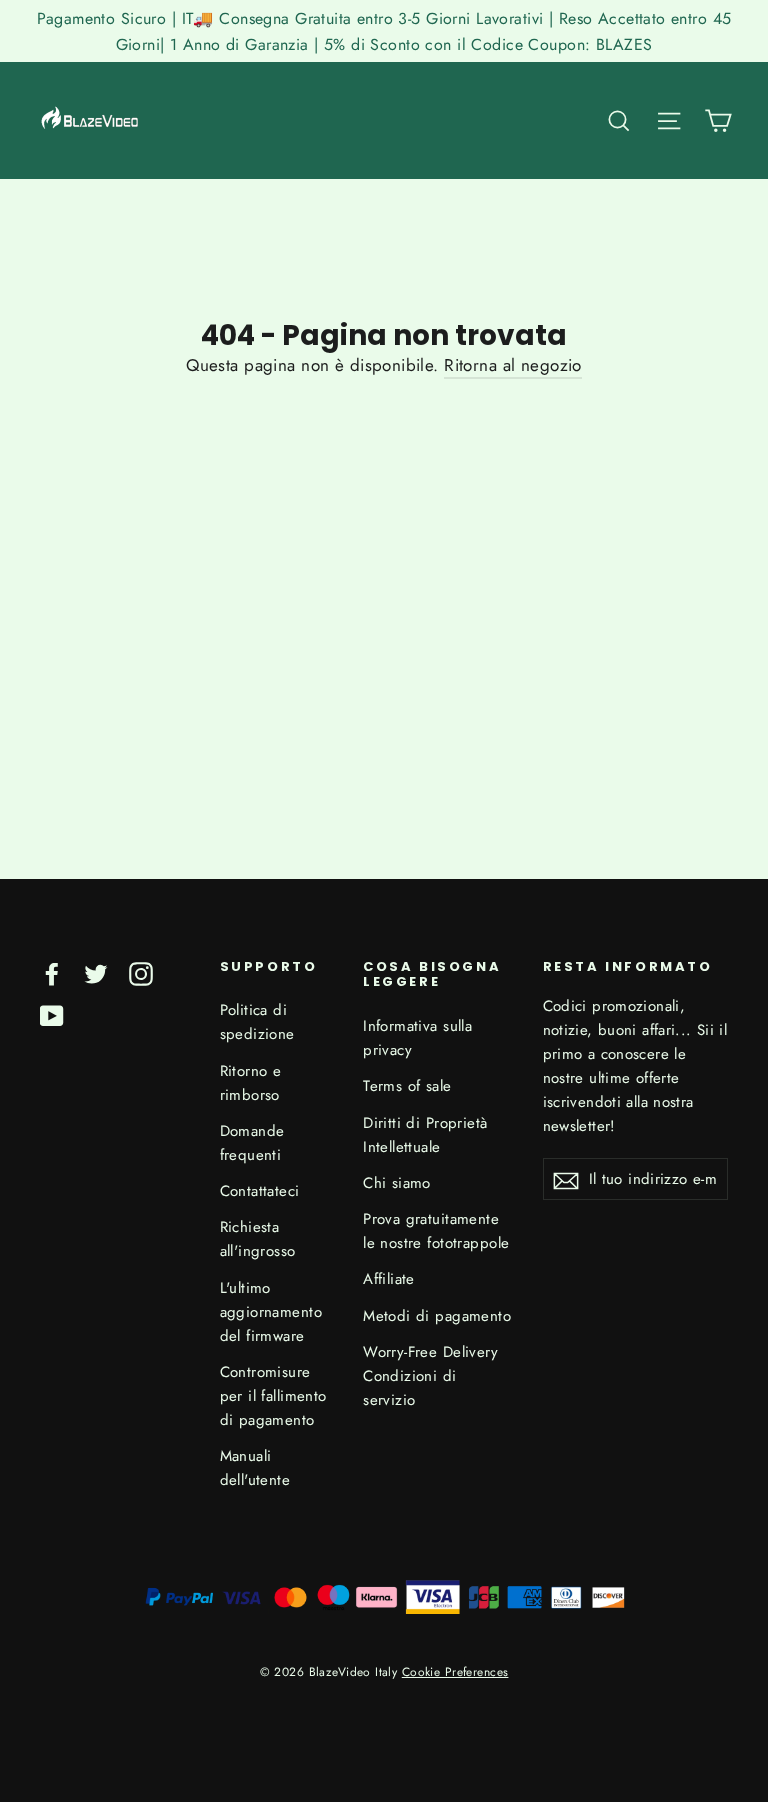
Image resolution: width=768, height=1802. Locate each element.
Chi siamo (397, 1183)
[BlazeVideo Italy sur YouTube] (52, 1014)
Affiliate (389, 1279)
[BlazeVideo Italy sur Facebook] (52, 972)
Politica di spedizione (257, 1022)
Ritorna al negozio (513, 365)
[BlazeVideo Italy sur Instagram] (141, 972)
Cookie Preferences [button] (455, 1671)
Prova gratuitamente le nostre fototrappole (436, 1231)
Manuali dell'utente (255, 1468)
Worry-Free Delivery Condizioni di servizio (430, 1376)
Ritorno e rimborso (251, 1083)
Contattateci (260, 1191)
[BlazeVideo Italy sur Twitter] (96, 972)
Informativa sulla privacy (417, 1038)
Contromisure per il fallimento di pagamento (273, 1396)
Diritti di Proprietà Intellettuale (425, 1135)
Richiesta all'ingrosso (258, 1239)
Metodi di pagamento (437, 1316)
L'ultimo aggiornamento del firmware (271, 1312)
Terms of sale (407, 1086)
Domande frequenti (252, 1143)
